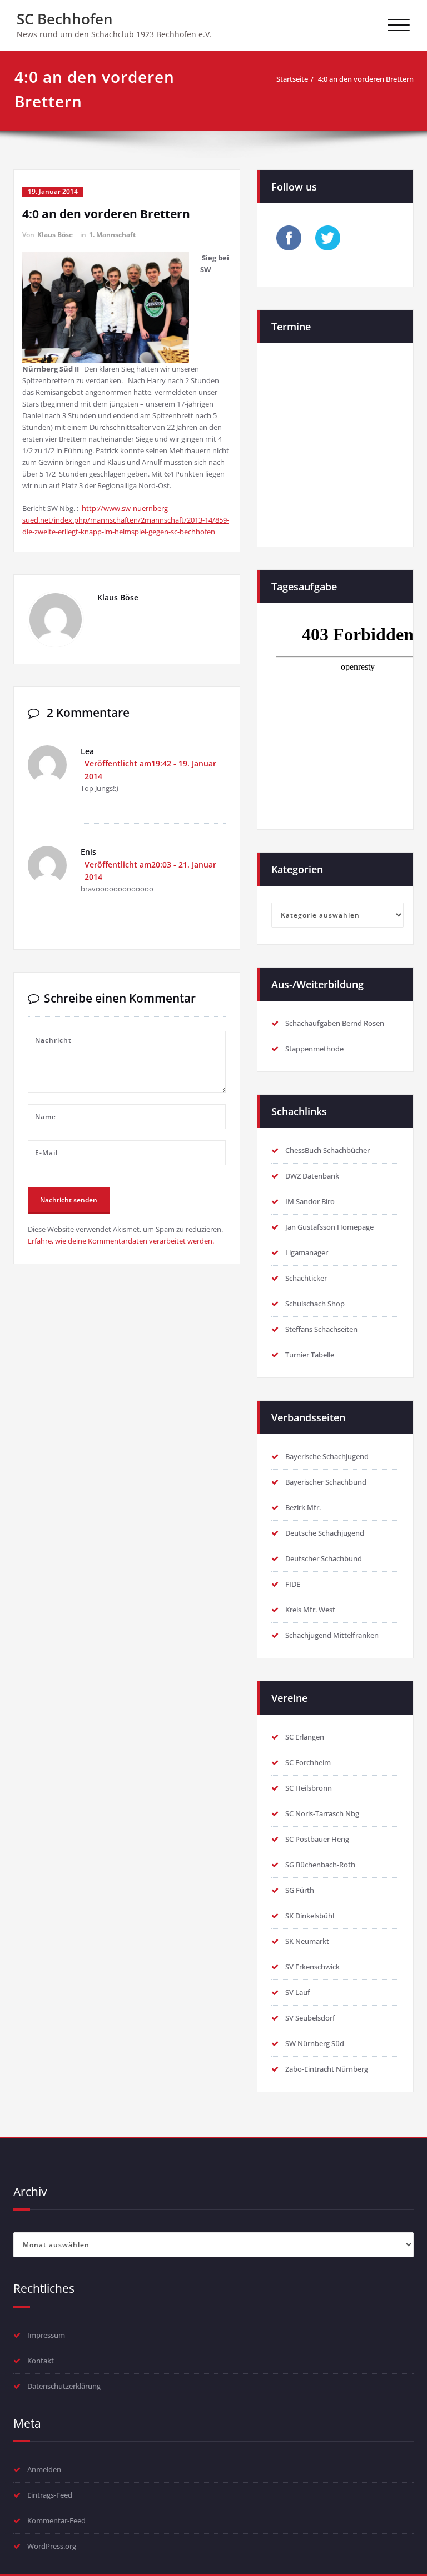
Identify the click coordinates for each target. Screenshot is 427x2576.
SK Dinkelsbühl (310, 1916)
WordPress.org (52, 2546)
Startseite (292, 79)
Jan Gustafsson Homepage (329, 1227)
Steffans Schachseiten (321, 1329)
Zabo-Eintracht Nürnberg (327, 2069)
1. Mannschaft (112, 235)
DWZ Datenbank (312, 1176)
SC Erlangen (305, 1737)
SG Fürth (300, 1890)
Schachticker (306, 1278)
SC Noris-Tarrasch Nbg (322, 1813)
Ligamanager (307, 1252)
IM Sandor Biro (310, 1201)
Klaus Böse (55, 235)
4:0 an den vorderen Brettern (366, 79)
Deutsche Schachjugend (325, 1533)
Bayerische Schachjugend (327, 1456)
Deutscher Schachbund (324, 1558)
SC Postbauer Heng (317, 1839)
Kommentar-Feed (56, 2520)
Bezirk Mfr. (303, 1507)
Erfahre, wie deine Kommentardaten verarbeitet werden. (121, 1241)
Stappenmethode (314, 1049)
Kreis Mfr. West (310, 1610)
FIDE (293, 1584)
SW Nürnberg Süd (315, 2043)
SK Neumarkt (307, 1941)
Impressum (46, 2335)
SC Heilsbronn (309, 1788)
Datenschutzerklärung (64, 2386)
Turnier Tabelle (310, 1355)
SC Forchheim (308, 1762)
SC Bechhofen (65, 19)
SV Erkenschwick (312, 1967)
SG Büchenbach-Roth (320, 1865)
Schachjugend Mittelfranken (332, 1635)
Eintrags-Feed (50, 2495)
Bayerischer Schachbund (326, 1482)
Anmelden (44, 2469)
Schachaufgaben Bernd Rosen (335, 1023)
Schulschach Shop (315, 1304)
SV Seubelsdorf (310, 2018)
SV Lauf (298, 1992)
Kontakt (41, 2361)
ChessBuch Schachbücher (327, 1150)
